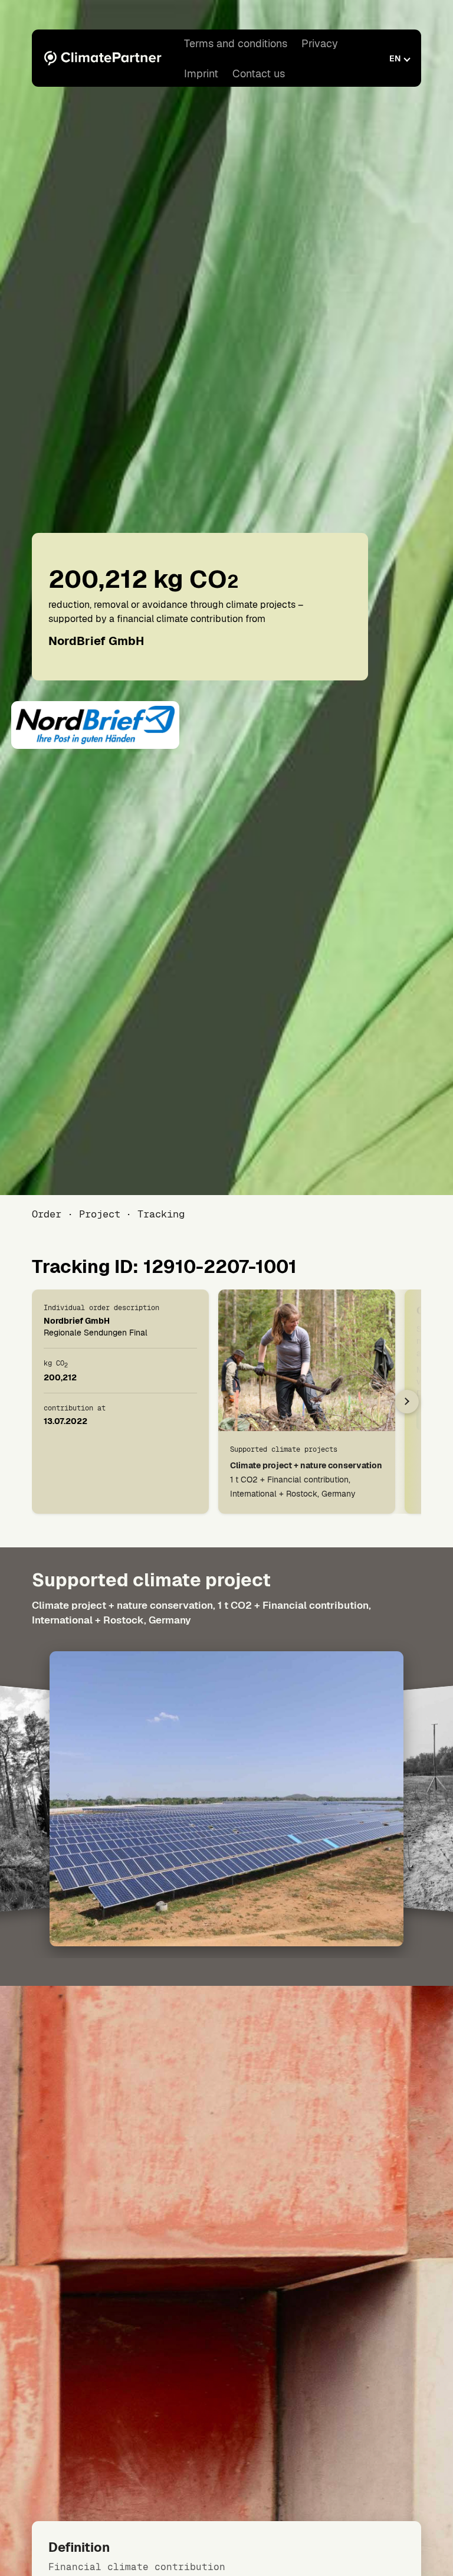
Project (99, 1214)
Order (47, 1214)
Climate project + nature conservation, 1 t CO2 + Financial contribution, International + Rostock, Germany (201, 1613)
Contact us (259, 73)
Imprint (201, 73)
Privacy (320, 43)
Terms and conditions (236, 43)
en (395, 58)
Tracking (161, 1214)
